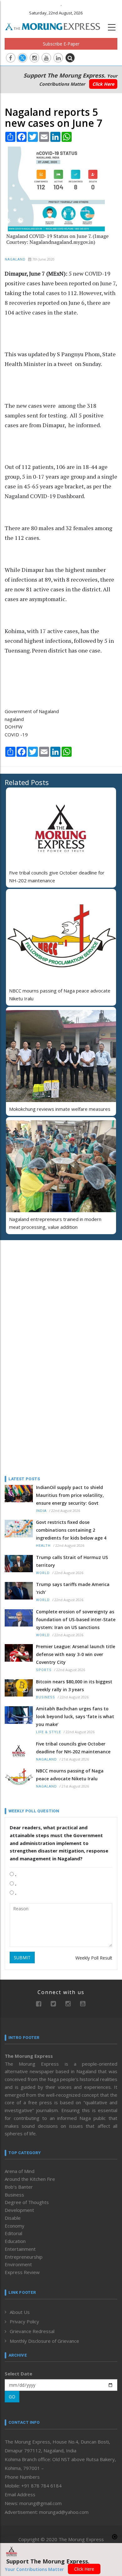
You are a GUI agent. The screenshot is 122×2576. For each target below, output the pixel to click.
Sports (44, 1670)
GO (12, 2397)
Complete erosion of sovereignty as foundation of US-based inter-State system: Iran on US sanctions (76, 1619)
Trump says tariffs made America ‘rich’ (73, 1588)
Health (43, 1546)
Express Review (22, 2272)
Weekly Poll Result (94, 1958)
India (41, 1511)
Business (46, 1697)
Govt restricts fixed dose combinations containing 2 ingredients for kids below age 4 (71, 1530)
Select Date (18, 2374)
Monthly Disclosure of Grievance (44, 2341)
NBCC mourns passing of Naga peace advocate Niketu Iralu (70, 1775)
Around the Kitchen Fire (30, 2179)
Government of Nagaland (32, 711)
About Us (20, 2312)
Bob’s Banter (19, 2187)
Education (15, 2241)
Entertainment (20, 2249)
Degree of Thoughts (27, 2202)
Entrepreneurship (24, 2257)
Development (19, 2210)
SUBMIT (22, 1958)
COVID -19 (16, 734)
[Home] (56, 26)
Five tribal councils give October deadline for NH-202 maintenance (73, 1748)
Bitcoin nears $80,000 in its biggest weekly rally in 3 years (74, 1686)
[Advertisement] (44, 1286)
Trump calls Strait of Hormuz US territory (72, 1561)
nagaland (14, 719)
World (43, 1573)
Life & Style (48, 1732)
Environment (18, 2264)
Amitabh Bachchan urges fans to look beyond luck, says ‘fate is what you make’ (75, 1716)
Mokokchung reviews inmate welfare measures (60, 1109)
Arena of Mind (20, 2171)
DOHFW (14, 727)
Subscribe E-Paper (61, 44)
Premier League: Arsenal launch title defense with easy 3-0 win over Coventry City (76, 1654)
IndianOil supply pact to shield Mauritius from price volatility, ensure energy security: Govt (70, 1495)
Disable (13, 2218)
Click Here (103, 84)
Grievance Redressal (32, 2331)
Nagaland (15, 259)
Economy (15, 2226)
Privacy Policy (24, 2321)
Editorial (13, 2233)
